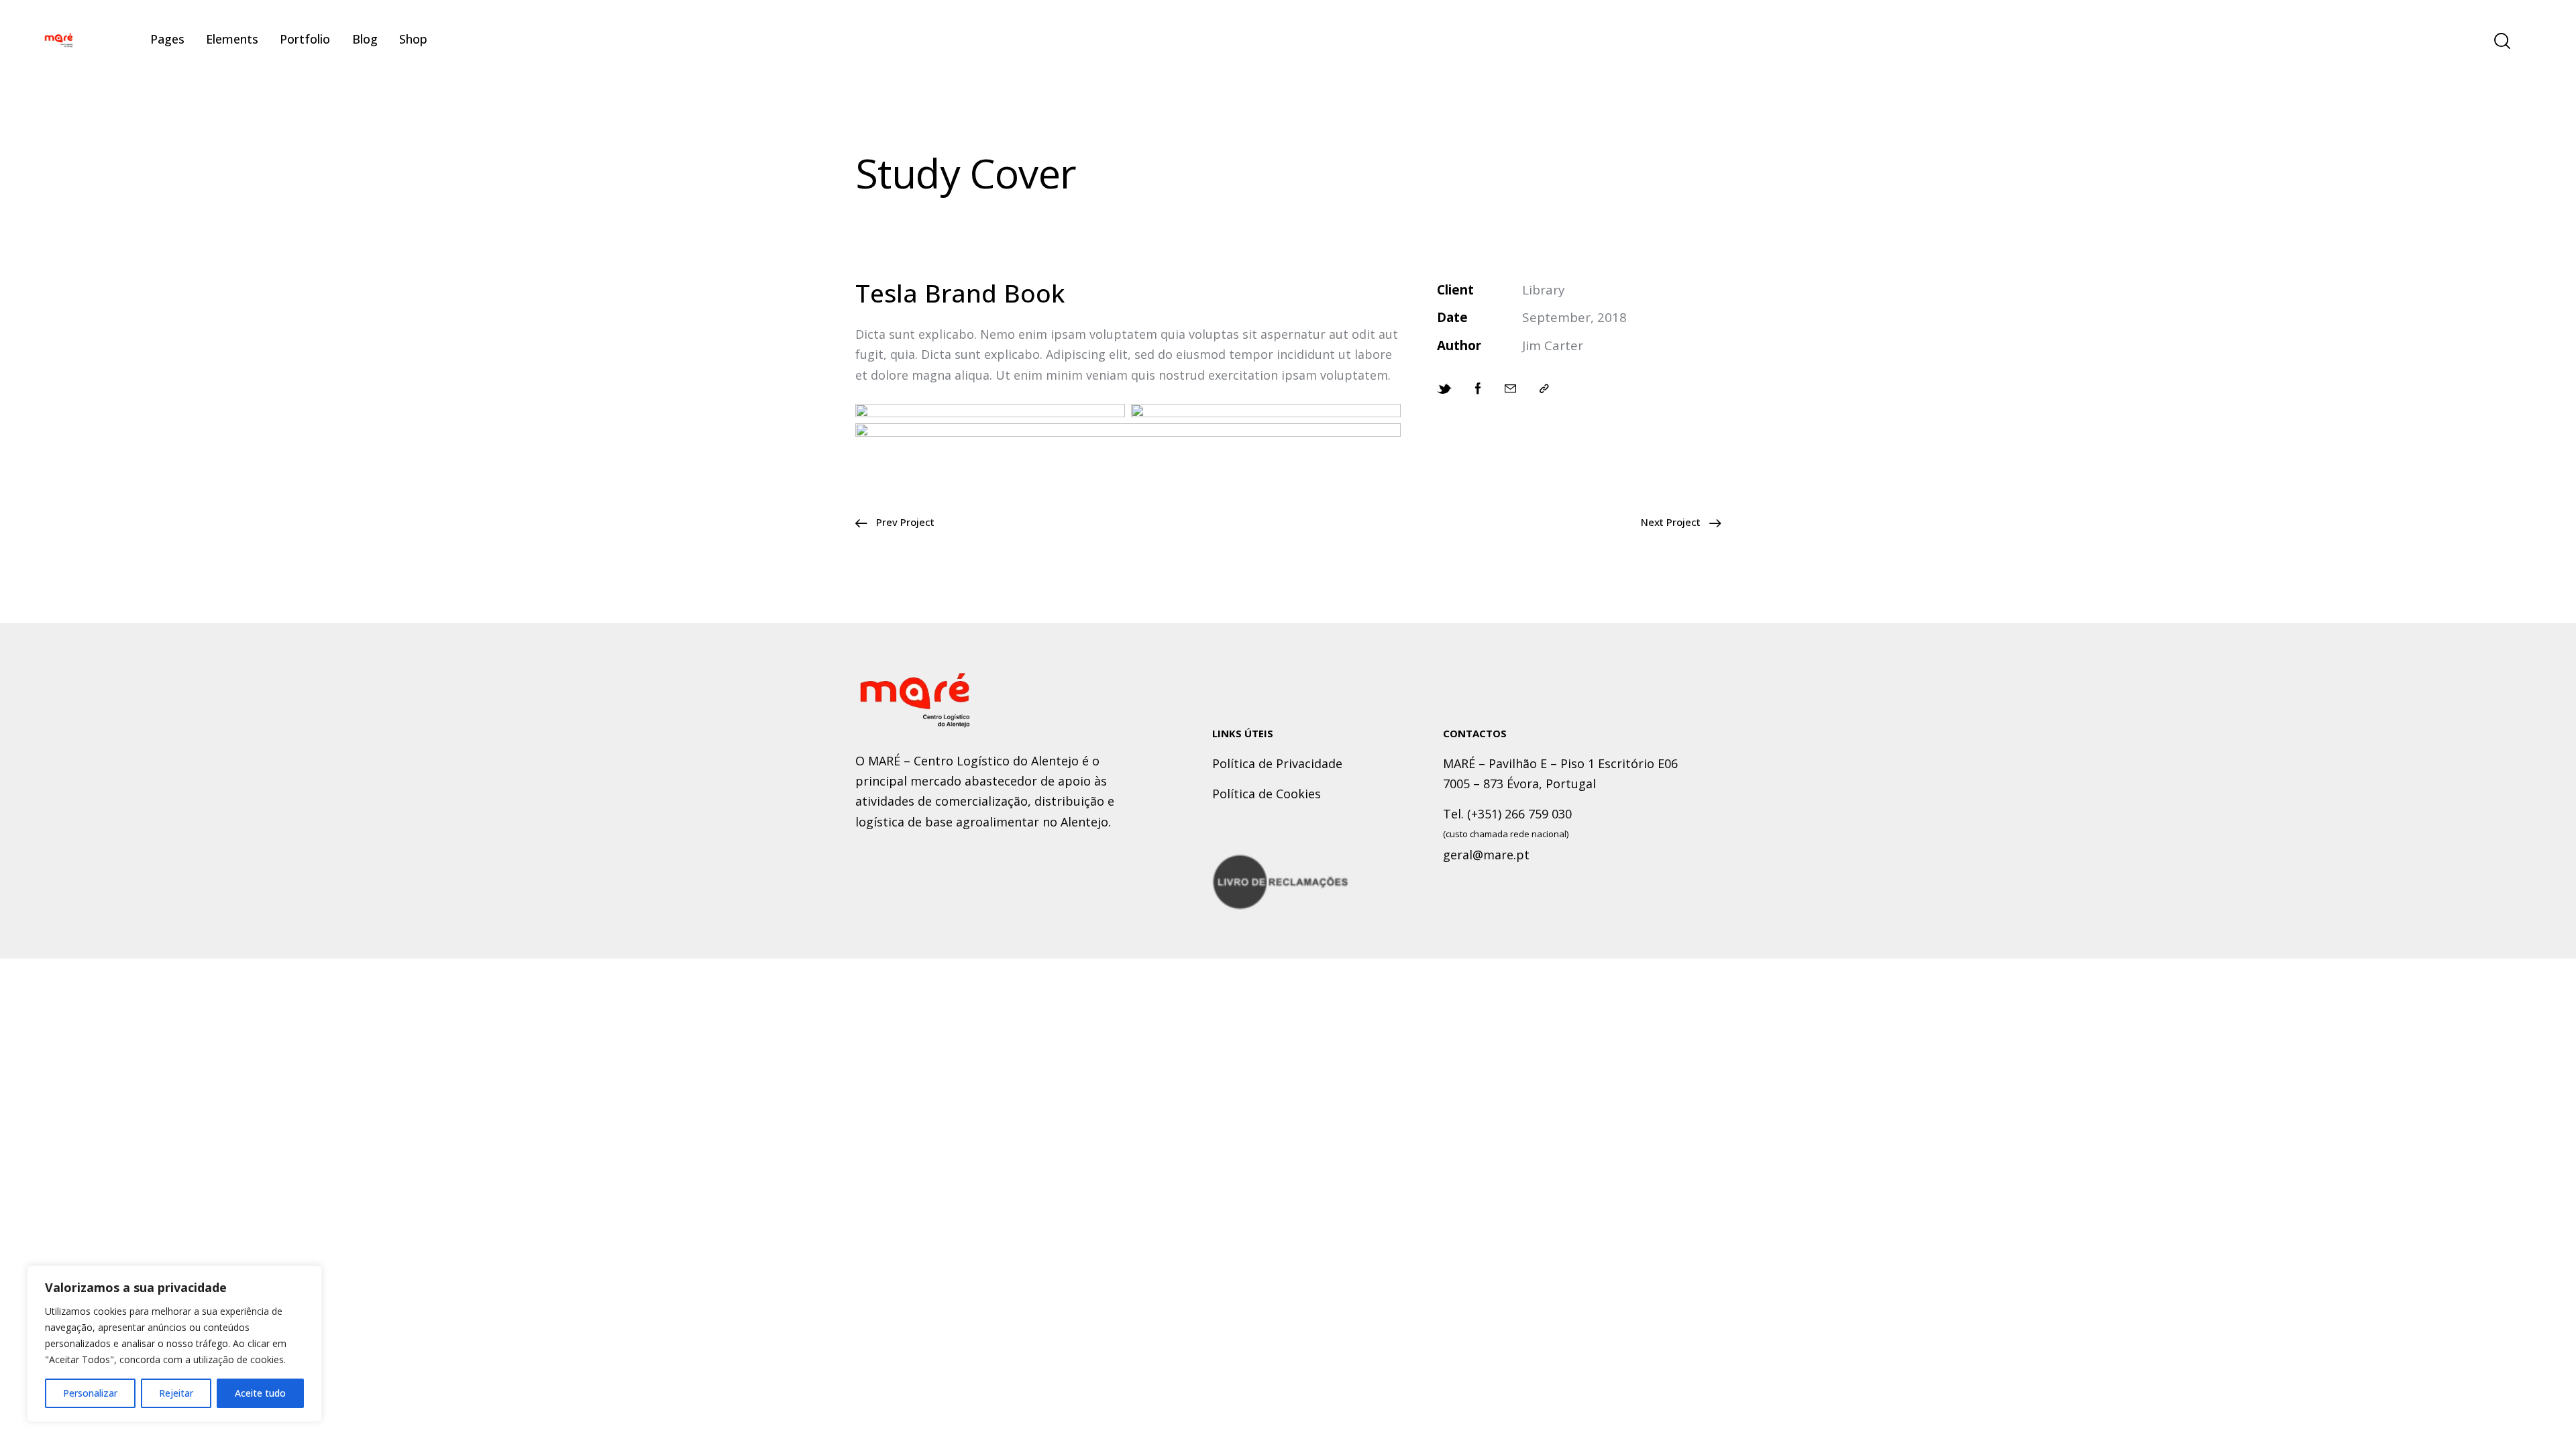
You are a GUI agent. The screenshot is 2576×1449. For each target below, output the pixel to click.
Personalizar (90, 1393)
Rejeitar (176, 1393)
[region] (174, 1344)
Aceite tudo (260, 1393)
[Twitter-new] (1444, 388)
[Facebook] (1478, 388)
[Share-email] (1510, 388)
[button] (1544, 388)
